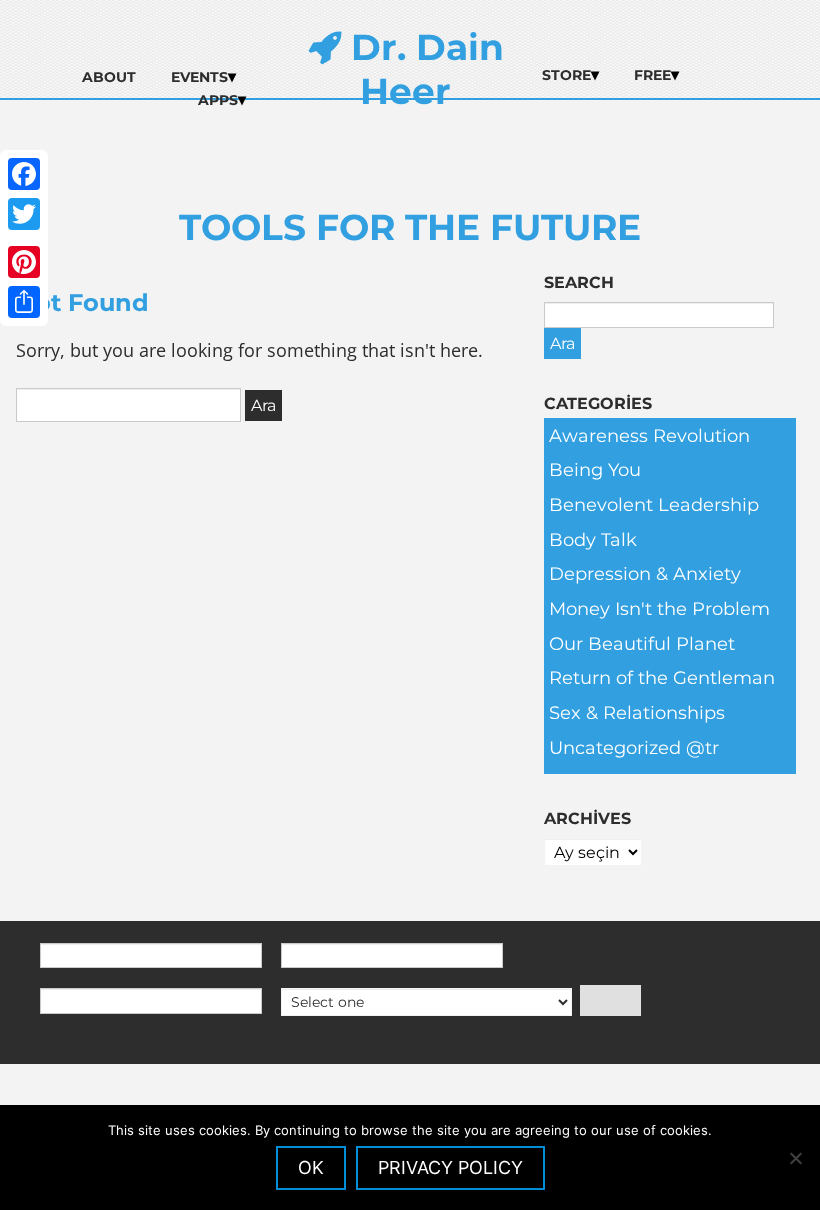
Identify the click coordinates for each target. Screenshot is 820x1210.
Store (566, 75)
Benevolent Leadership (654, 505)
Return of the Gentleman (662, 678)
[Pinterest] (24, 262)
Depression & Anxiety (645, 574)
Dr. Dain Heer (422, 69)
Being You (595, 470)
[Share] (24, 302)
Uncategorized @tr (634, 748)
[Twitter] (24, 214)
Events (199, 77)
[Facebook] (24, 174)
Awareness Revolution (649, 436)
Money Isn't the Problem (659, 609)
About (109, 77)
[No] (795, 1158)
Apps (218, 100)
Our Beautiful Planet (642, 644)
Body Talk (593, 540)
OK (311, 1167)
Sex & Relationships (637, 713)
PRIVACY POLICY (450, 1167)
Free (652, 75)
